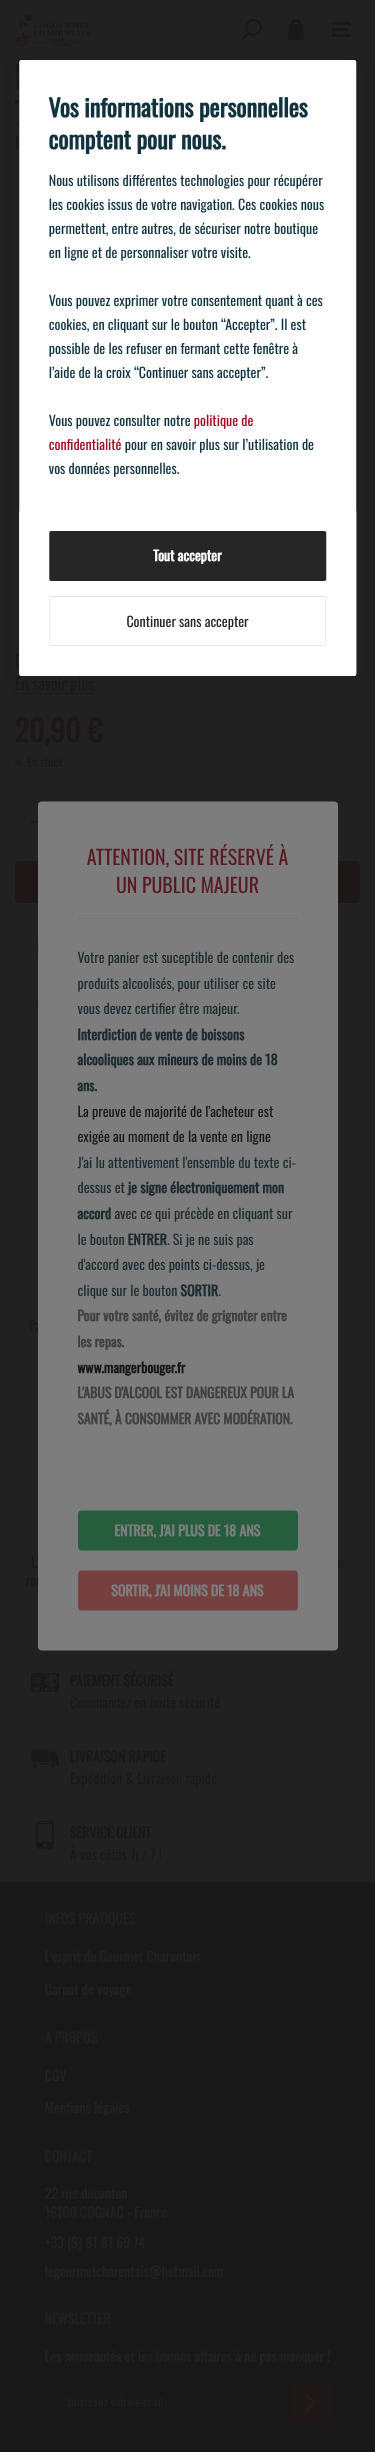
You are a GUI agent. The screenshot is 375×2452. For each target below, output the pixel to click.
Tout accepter (187, 555)
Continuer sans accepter (187, 621)
